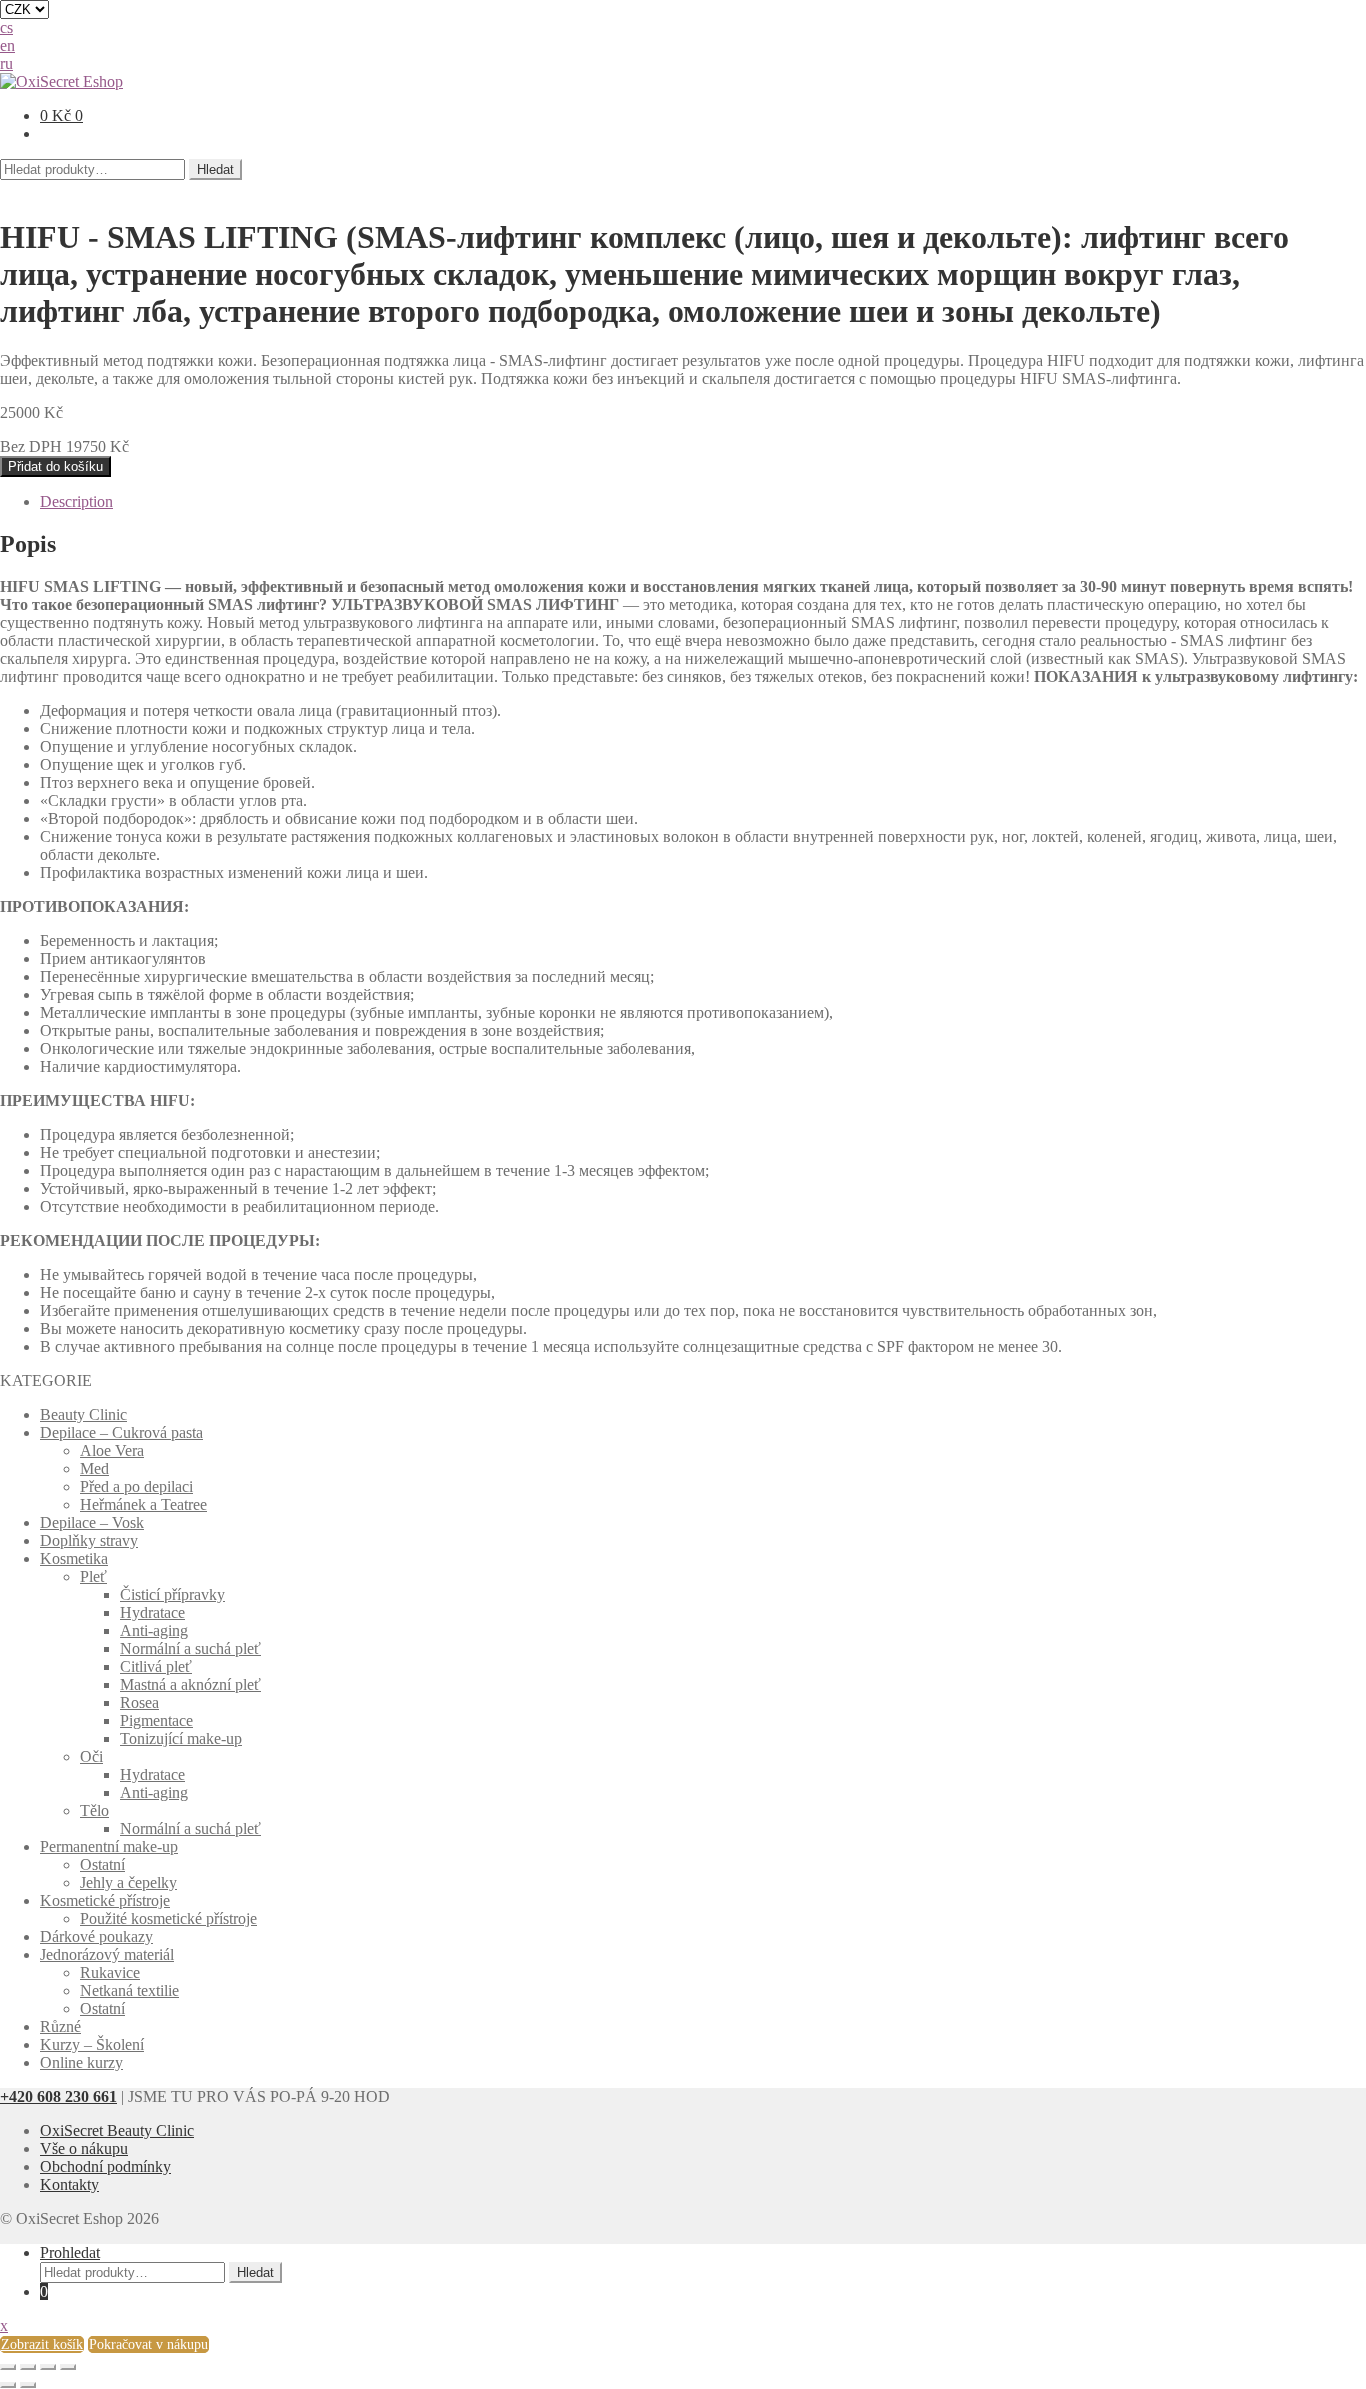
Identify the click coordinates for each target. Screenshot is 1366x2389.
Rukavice (110, 1972)
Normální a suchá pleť (190, 1648)
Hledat (215, 169)
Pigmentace (156, 1720)
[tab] (703, 502)
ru (6, 63)
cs (6, 27)
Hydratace (152, 1612)
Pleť (93, 1576)
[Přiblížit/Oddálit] (68, 2367)
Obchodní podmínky (105, 2166)
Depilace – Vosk (92, 1522)
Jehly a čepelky (128, 1882)
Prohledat (70, 2252)
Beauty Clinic (83, 1414)
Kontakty (69, 2184)
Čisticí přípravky (172, 1594)
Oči (91, 1756)
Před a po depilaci (136, 1486)
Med (94, 1468)
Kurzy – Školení (92, 2044)
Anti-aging (154, 1630)
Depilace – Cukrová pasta (121, 1432)
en (7, 45)
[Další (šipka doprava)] (28, 2385)
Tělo (94, 1810)
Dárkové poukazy (96, 1936)
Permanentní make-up (109, 1846)
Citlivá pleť (156, 1666)
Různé (60, 2026)
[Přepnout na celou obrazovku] (48, 2367)
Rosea (139, 1702)
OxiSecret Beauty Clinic (117, 2130)
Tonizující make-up (181, 1738)
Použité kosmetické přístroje (168, 1918)
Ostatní (102, 1864)
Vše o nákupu (84, 2148)
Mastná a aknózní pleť (190, 1684)
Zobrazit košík (42, 2344)
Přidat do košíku (55, 466)
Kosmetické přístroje (105, 1900)
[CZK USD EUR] (683, 9)
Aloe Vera (112, 1450)
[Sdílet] (28, 2367)
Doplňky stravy (89, 1540)
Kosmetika (74, 1558)
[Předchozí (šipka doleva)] (8, 2385)
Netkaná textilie (129, 1990)
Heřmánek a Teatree (143, 1504)
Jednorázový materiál (107, 1954)
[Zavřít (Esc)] (8, 2367)
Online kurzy (81, 2062)
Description (76, 501)
